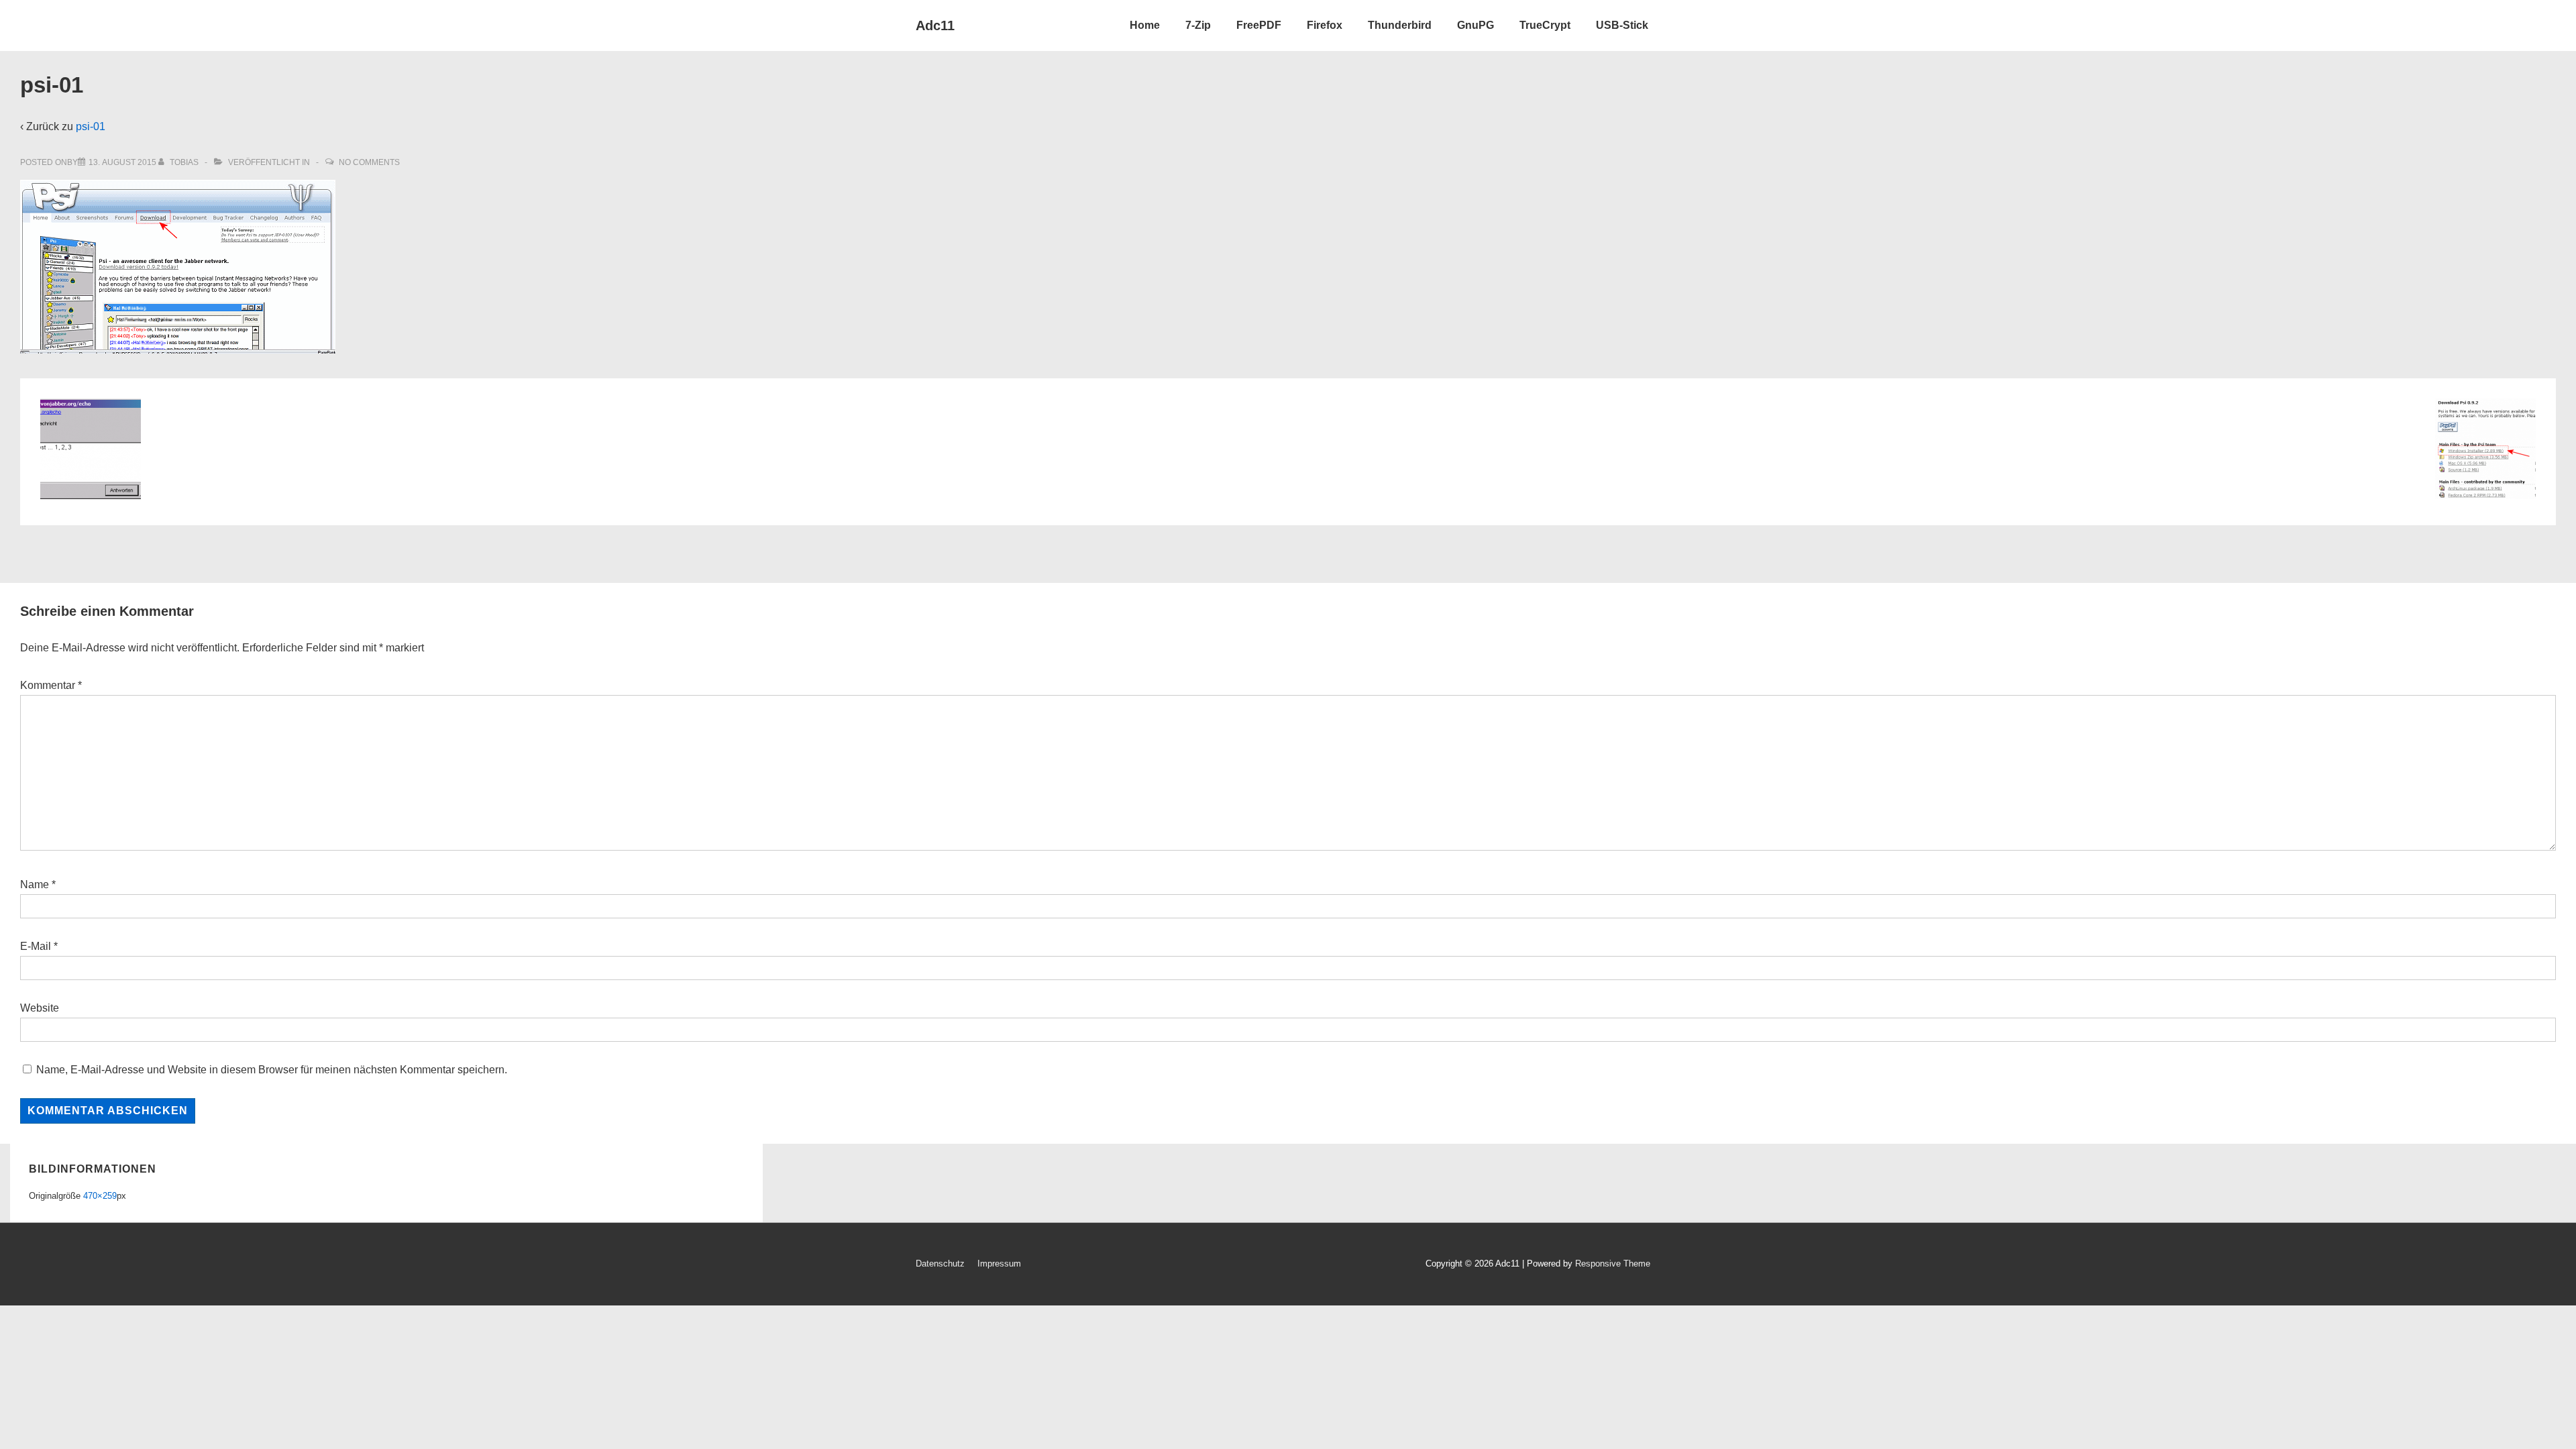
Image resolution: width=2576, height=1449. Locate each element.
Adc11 (935, 25)
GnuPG (1475, 25)
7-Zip (1198, 25)
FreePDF (1259, 25)
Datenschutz (940, 1264)
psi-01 (91, 126)
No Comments (369, 162)
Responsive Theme (1613, 1264)
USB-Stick (1622, 25)
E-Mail (36, 946)
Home (1145, 25)
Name (35, 884)
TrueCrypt (1545, 25)
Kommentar (51, 685)
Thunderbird (1400, 25)
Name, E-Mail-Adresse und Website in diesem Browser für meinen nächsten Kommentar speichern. (272, 1070)
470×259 (100, 1196)
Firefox (1325, 25)
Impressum (999, 1264)
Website (40, 1008)
